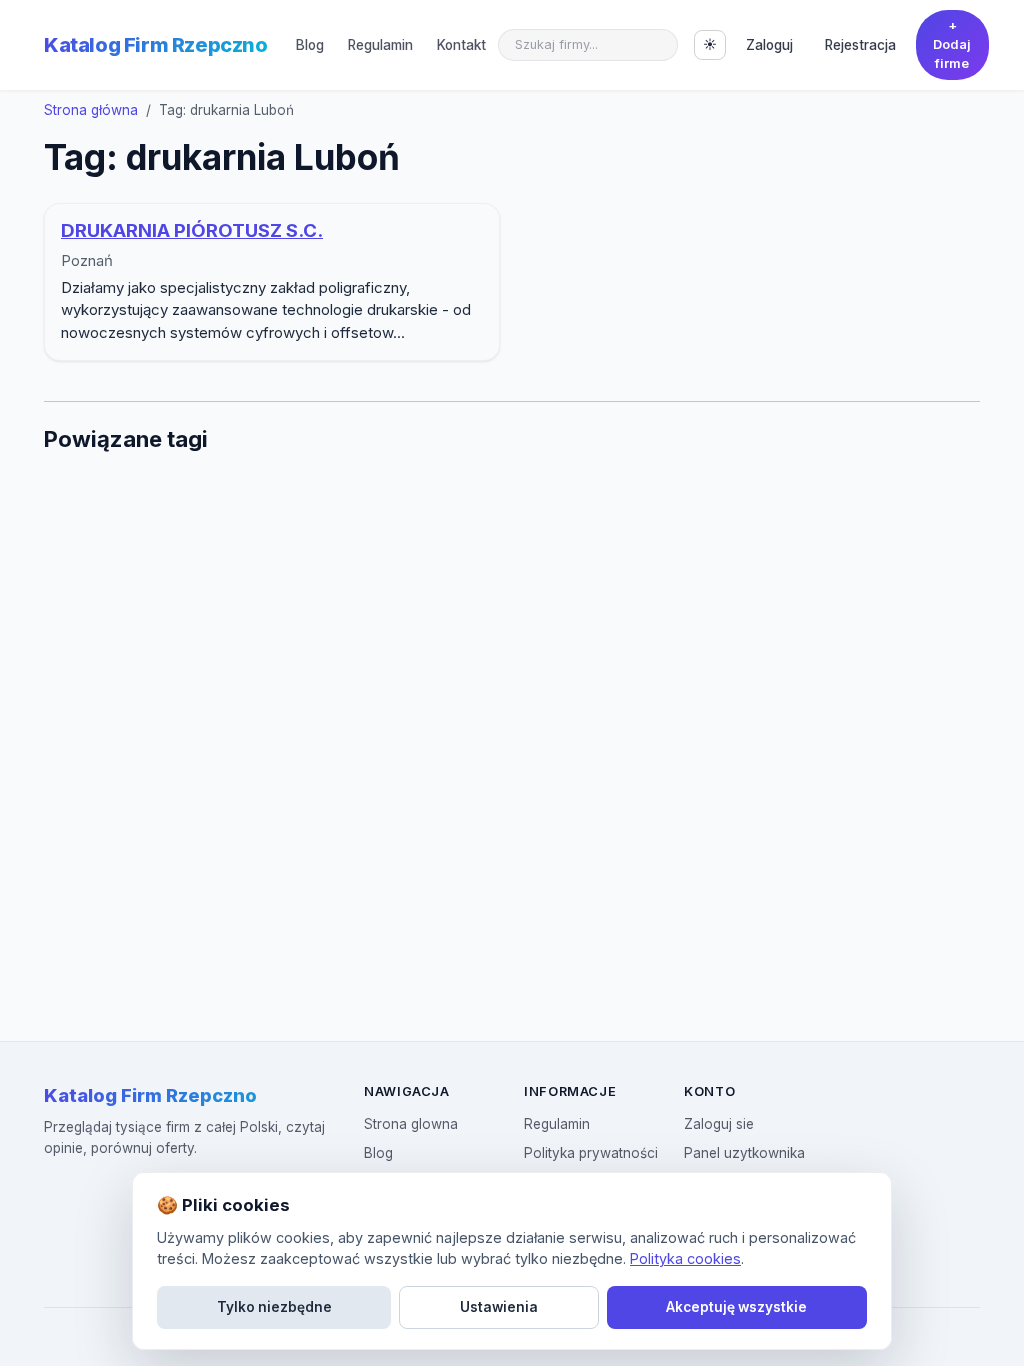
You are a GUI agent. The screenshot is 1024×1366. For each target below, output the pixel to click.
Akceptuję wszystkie (736, 1307)
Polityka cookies (685, 1258)
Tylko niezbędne (274, 1307)
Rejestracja (860, 45)
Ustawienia (499, 1307)
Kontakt (461, 45)
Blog (310, 45)
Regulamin (380, 45)
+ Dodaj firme (952, 44)
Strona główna (91, 110)
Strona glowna (411, 1124)
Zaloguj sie (719, 1124)
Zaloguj (769, 45)
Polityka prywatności (591, 1153)
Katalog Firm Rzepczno (156, 45)
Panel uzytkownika (744, 1153)
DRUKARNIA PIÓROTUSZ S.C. (192, 230)
